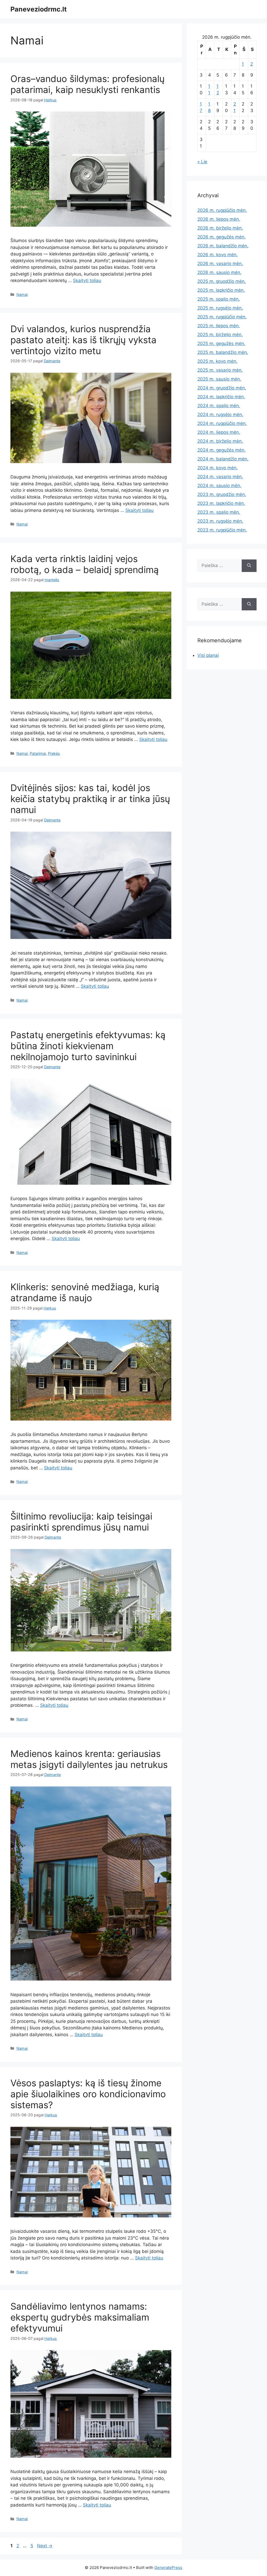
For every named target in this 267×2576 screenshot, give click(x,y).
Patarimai (38, 753)
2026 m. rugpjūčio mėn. (222, 210)
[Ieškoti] (249, 566)
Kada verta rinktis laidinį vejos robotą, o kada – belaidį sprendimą (85, 564)
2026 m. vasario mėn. (220, 264)
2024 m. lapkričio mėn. (221, 397)
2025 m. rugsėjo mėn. (220, 308)
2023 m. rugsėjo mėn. (220, 521)
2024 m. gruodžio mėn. (222, 388)
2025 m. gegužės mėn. (221, 343)
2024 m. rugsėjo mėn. (220, 414)
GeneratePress (168, 2568)
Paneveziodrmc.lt (39, 9)
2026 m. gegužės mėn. (222, 237)
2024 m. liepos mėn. (219, 432)
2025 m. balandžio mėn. (223, 352)
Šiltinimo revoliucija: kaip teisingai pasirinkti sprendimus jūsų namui (81, 1522)
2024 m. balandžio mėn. (223, 459)
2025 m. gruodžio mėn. (222, 281)
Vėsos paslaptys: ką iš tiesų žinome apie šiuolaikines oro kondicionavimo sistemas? (88, 2094)
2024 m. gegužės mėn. (222, 450)
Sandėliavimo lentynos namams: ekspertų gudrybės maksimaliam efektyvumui (80, 2317)
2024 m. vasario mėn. (220, 477)
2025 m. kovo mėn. (217, 361)
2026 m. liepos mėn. (219, 219)
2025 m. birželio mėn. (220, 335)
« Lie (202, 162)
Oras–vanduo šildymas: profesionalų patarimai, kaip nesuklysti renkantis (87, 84)
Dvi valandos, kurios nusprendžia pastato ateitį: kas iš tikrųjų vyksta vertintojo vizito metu (83, 340)
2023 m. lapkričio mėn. (221, 503)
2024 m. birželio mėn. (220, 441)
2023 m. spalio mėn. (219, 512)
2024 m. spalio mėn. (219, 406)
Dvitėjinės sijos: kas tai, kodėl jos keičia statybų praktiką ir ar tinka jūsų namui (90, 799)
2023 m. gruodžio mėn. (222, 494)
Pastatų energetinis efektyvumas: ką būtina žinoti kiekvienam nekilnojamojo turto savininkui (88, 1046)
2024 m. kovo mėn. (218, 468)
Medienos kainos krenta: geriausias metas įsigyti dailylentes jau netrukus (89, 1759)
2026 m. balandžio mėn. (223, 246)
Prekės (54, 753)
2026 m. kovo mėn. (218, 255)
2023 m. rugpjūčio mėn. (222, 530)
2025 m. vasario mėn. (220, 370)
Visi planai (208, 655)
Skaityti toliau (87, 281)
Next (45, 2546)
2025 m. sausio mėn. (219, 379)
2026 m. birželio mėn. (220, 228)
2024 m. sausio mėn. (219, 486)
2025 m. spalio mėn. (219, 299)
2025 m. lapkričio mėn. (221, 290)
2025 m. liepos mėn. (219, 326)
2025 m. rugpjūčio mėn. (222, 317)
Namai (22, 294)
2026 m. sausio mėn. (219, 272)
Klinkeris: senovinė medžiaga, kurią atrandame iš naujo (85, 1292)
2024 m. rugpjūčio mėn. (222, 423)
